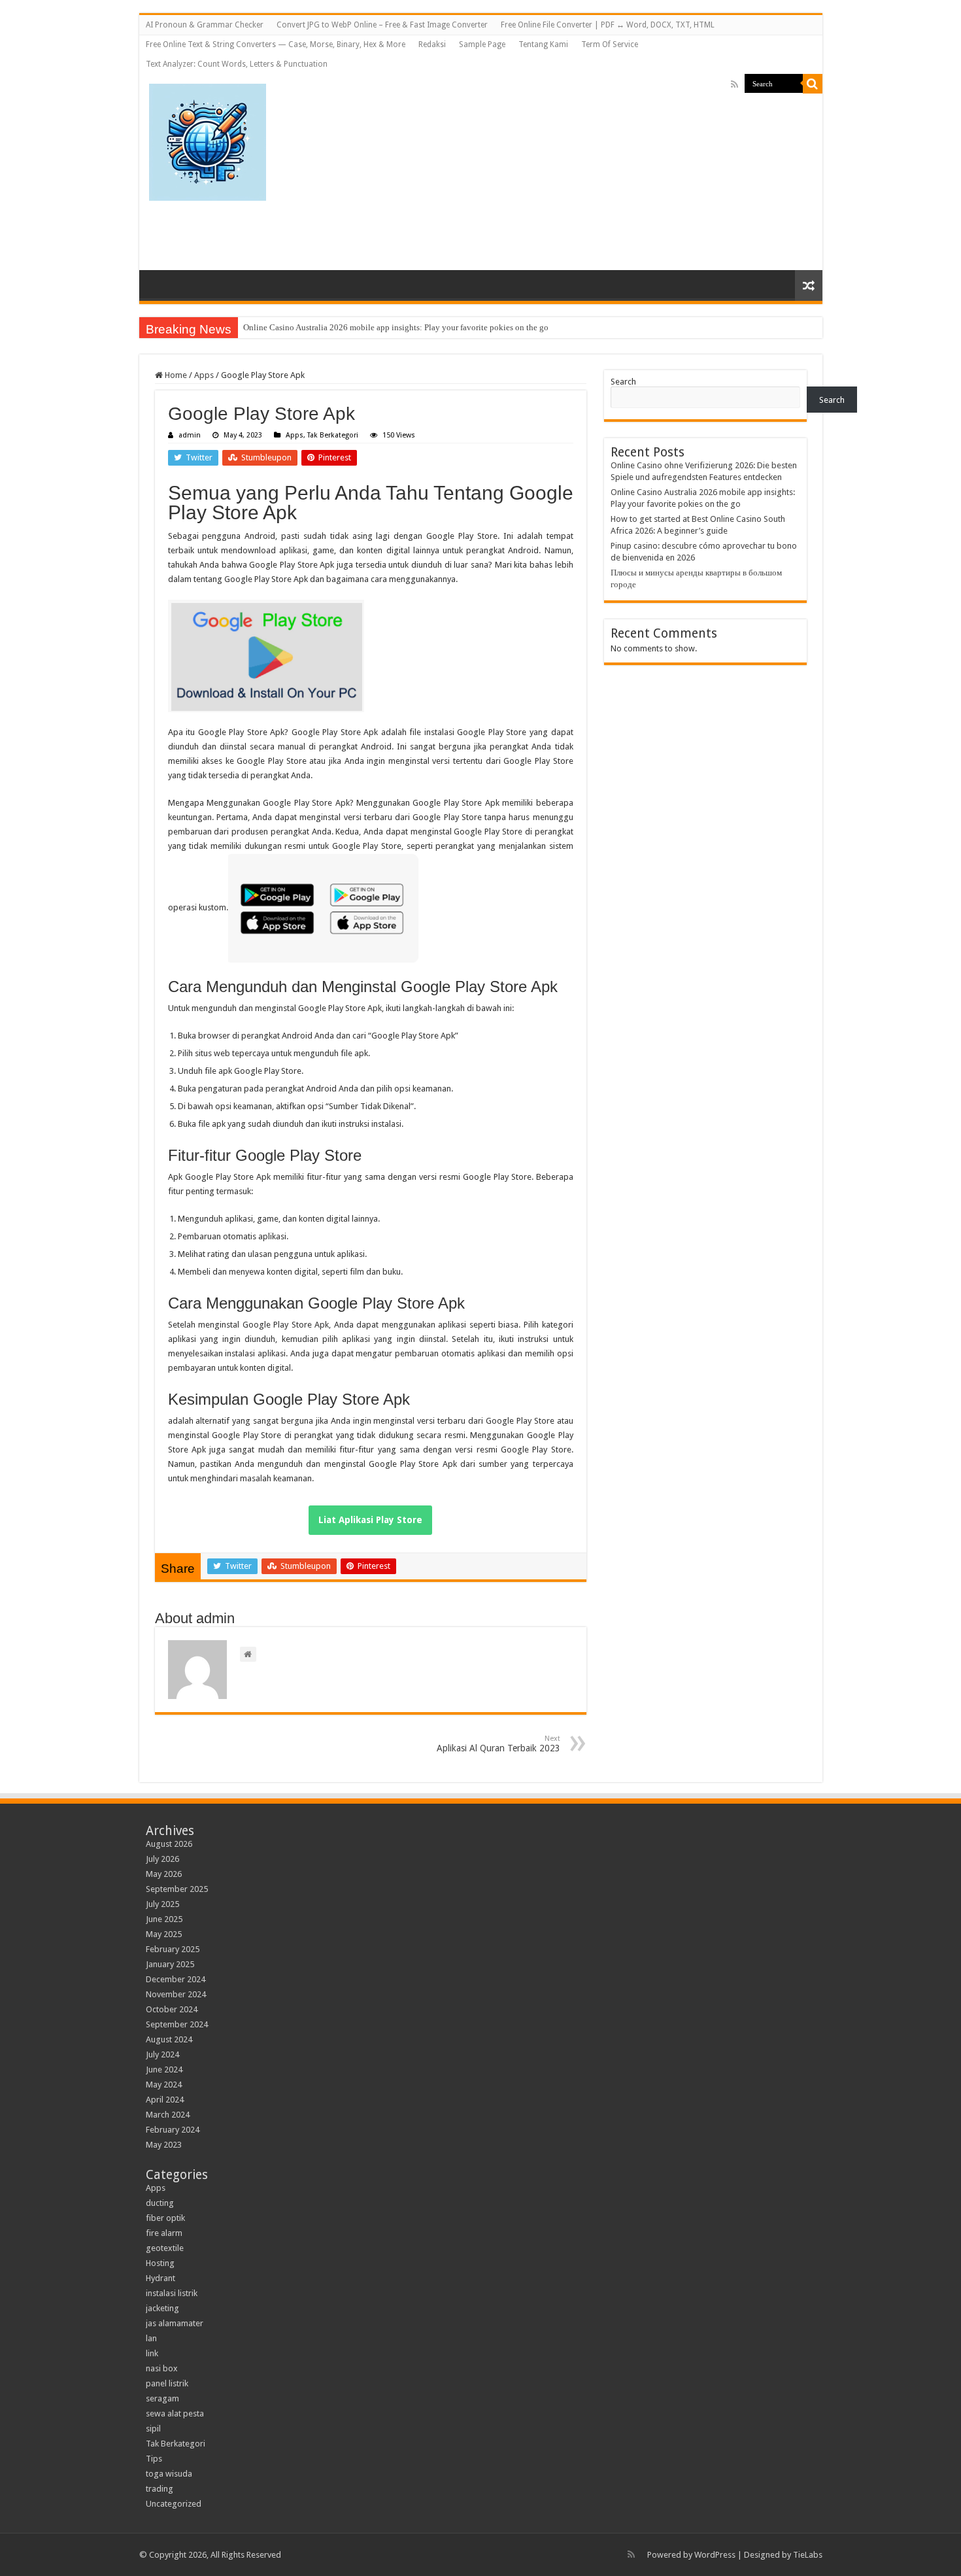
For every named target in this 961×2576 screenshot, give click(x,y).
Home (175, 375)
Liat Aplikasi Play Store (370, 1520)
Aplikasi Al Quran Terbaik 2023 (498, 1744)
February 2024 (173, 2130)
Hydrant (160, 2278)
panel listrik (167, 2383)
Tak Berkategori (333, 435)
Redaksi (432, 44)
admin (190, 435)
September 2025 (177, 1889)
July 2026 (162, 1859)
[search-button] (813, 84)
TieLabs (808, 2555)
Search (623, 382)
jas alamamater (175, 2323)
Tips (154, 2459)
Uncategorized (174, 2504)
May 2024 (164, 2085)
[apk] (208, 140)
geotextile (165, 2248)
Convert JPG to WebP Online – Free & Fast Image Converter (382, 25)
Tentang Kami (543, 44)
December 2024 (176, 1979)
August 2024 (169, 2039)
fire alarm (164, 2233)
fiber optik (165, 2218)
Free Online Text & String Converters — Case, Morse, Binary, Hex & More (276, 44)
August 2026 (169, 1844)
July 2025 (162, 1904)
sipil (153, 2429)
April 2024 (165, 2100)
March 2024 (168, 2115)
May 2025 (164, 1934)
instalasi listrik (172, 2293)
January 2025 (170, 1964)
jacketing (162, 2308)
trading (160, 2489)
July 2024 (162, 2054)
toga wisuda (169, 2474)
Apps (204, 375)
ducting (160, 2203)
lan (151, 2338)
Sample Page (482, 44)
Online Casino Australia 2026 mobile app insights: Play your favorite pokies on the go (396, 327)
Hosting (160, 2263)
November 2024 (176, 1994)
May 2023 (164, 2145)
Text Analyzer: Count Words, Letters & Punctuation (237, 64)
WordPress (715, 2555)
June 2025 (164, 1919)
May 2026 (164, 1874)
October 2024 (172, 2009)
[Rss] (734, 84)
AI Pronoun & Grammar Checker (205, 25)
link (152, 2353)
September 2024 (177, 2024)
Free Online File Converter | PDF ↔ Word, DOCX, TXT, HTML (608, 25)
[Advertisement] (618, 165)
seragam (162, 2398)
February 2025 (173, 1949)
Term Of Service (610, 44)
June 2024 (164, 2069)
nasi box (162, 2368)
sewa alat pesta (175, 2413)
